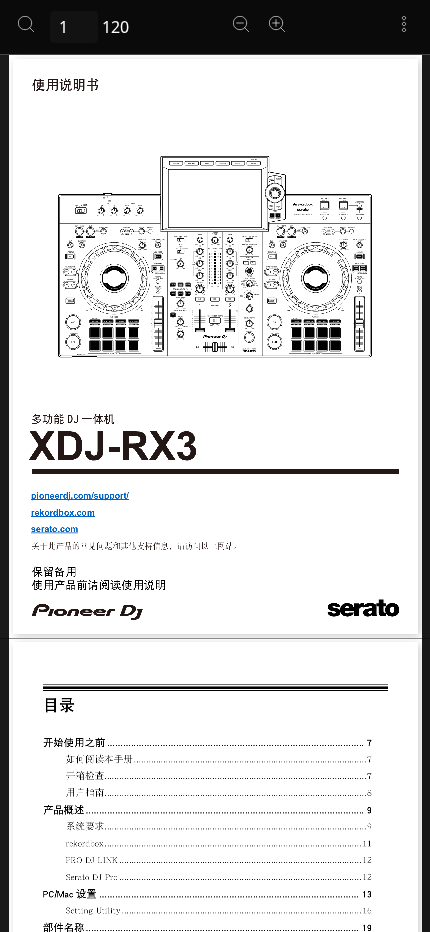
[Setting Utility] (214, 911)
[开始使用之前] (214, 743)
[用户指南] (214, 793)
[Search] (26, 24)
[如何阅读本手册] (214, 760)
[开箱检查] (214, 777)
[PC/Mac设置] (214, 894)
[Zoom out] (241, 24)
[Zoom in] (277, 24)
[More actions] (404, 24)
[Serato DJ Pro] (214, 877)
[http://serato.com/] (55, 528)
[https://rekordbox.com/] (63, 513)
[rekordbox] (214, 843)
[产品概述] (214, 810)
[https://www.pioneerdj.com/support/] (79, 495)
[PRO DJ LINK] (214, 861)
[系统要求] (214, 827)
